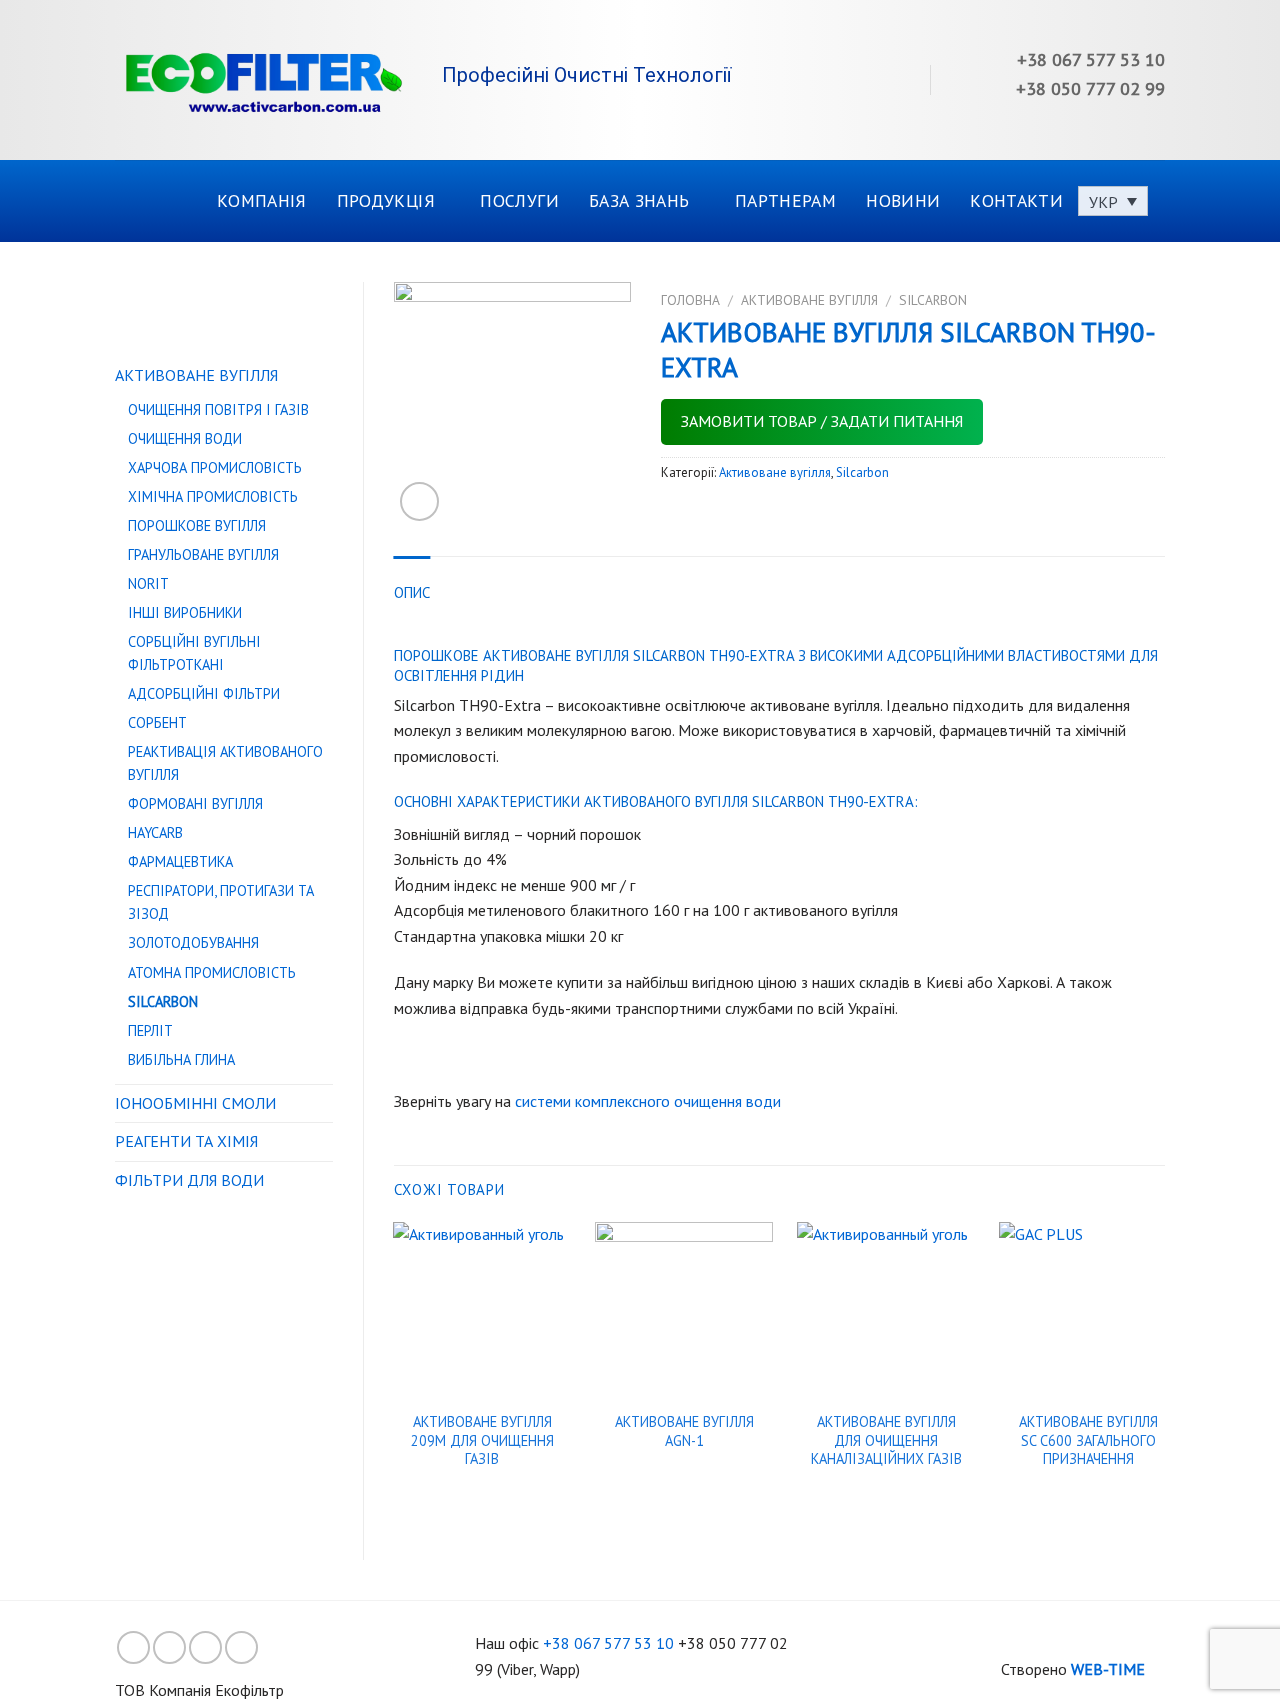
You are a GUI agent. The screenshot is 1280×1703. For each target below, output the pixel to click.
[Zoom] (419, 501)
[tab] (412, 593)
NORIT (148, 583)
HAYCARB (155, 832)
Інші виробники (185, 612)
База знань (639, 200)
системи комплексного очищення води (648, 1101)
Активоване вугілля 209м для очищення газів (482, 1440)
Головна (690, 300)
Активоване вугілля (196, 375)
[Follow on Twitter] (205, 1647)
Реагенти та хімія (186, 1141)
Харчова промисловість (215, 467)
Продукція (386, 200)
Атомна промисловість (212, 972)
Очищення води (185, 438)
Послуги (519, 200)
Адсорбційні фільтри (204, 693)
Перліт (150, 1030)
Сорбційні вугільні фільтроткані (194, 653)
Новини (903, 200)
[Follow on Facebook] (133, 1647)
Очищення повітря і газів (218, 409)
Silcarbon (163, 1001)
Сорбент (157, 722)
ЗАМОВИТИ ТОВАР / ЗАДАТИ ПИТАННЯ (822, 421)
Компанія (262, 200)
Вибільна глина (181, 1059)
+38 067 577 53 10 (608, 1643)
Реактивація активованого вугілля (225, 763)
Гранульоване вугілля (203, 554)
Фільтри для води (189, 1180)
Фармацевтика (180, 861)
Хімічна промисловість (213, 496)
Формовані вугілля (195, 803)
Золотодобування (193, 942)
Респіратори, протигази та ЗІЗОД (221, 902)
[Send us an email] (241, 1647)
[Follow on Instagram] (169, 1647)
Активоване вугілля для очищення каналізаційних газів (886, 1440)
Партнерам (785, 200)
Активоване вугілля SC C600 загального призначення (1088, 1440)
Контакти (1016, 200)
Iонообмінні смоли (195, 1103)
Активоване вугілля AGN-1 (684, 1431)
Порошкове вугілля (197, 525)
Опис (412, 592)
